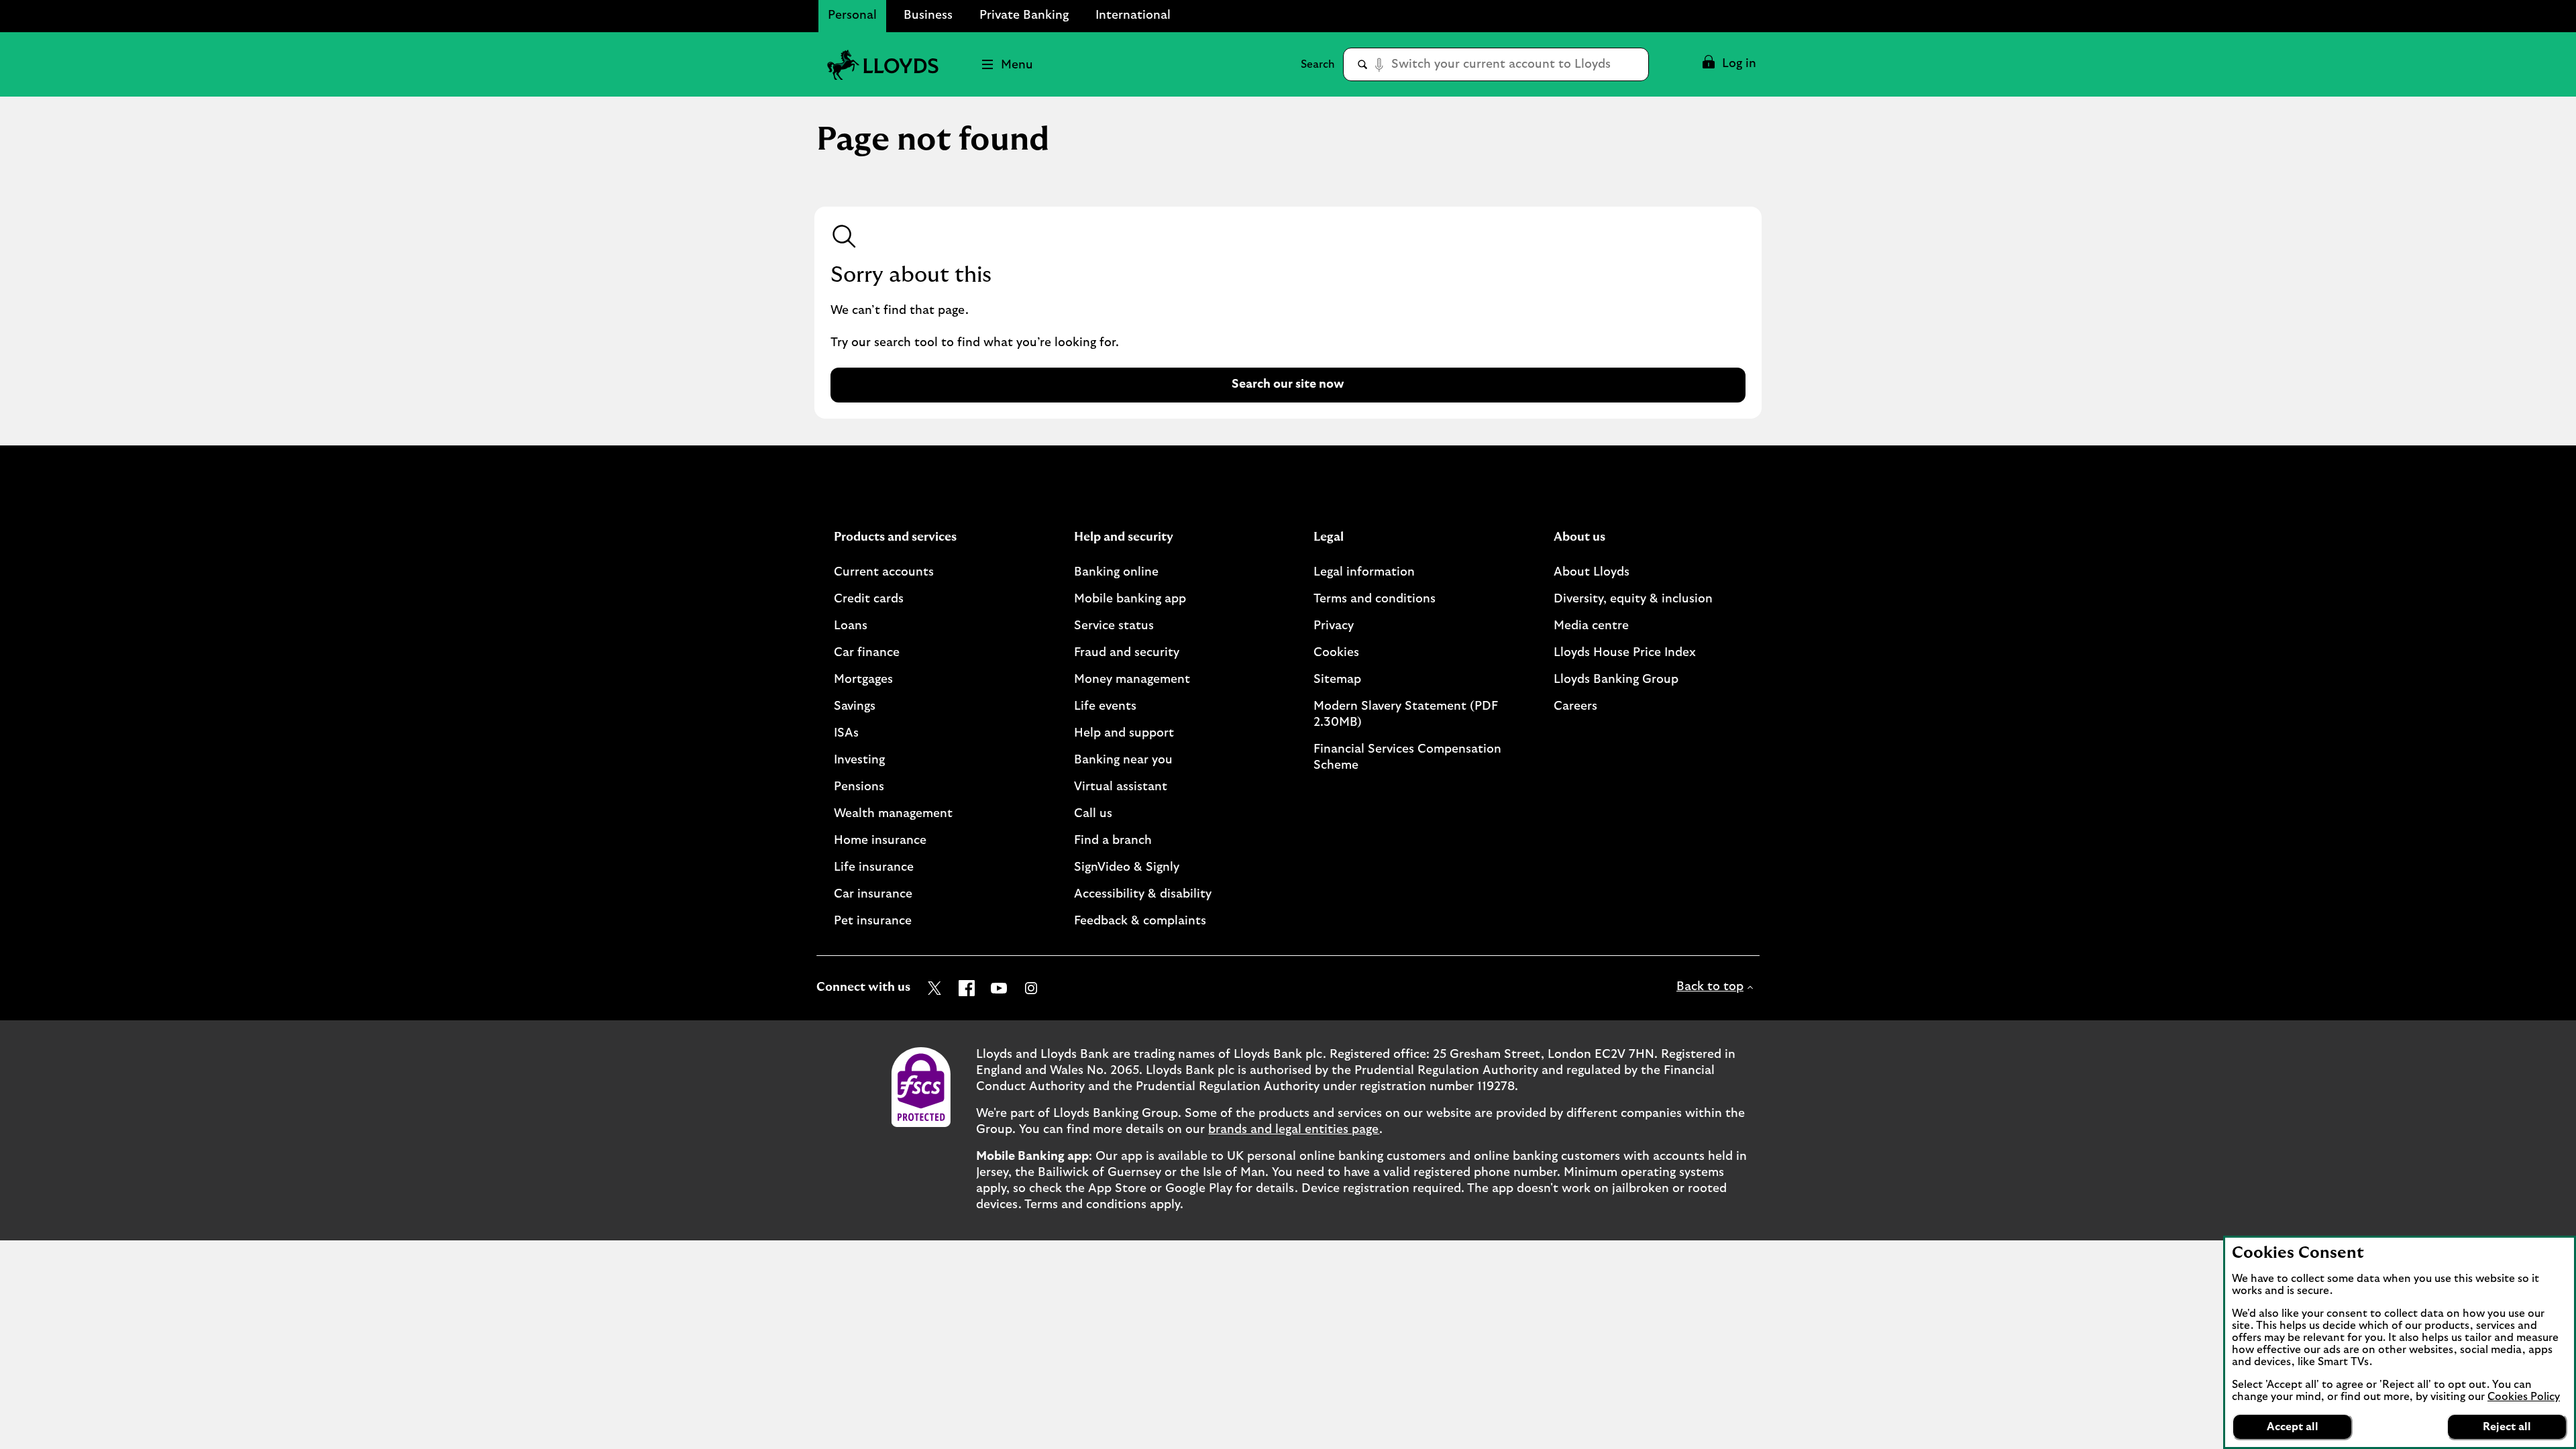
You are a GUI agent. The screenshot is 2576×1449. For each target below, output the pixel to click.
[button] (1728, 64)
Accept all (2293, 1427)
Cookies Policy (2524, 1397)
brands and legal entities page (1294, 1130)
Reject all (2507, 1427)
